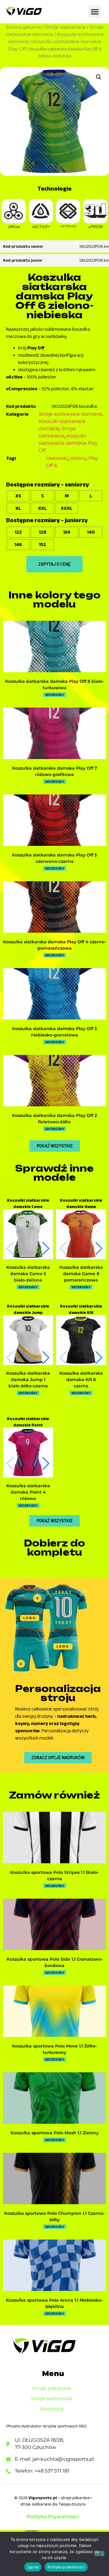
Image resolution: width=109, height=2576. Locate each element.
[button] (95, 11)
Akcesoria (51, 2409)
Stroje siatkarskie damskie (70, 414)
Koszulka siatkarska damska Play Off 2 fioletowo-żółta (54, 1119)
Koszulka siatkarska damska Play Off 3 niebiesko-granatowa (54, 1032)
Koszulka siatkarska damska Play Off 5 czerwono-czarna (54, 858)
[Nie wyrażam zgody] (99, 2554)
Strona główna (23, 27)
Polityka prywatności (66, 2567)
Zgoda (33, 2567)
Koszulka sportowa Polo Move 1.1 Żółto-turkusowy (54, 2049)
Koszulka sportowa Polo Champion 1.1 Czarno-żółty (54, 2216)
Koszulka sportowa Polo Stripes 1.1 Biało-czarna (54, 1876)
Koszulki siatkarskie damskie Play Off (68, 443)
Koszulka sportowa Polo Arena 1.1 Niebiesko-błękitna (54, 2303)
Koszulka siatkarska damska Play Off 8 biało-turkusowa (54, 684)
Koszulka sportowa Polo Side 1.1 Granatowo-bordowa (55, 1962)
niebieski (57, 458)
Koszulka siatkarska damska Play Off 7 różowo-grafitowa (55, 771)
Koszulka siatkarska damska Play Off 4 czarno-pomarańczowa (54, 945)
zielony (78, 458)
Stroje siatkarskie (65, 27)
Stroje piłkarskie (52, 2388)
